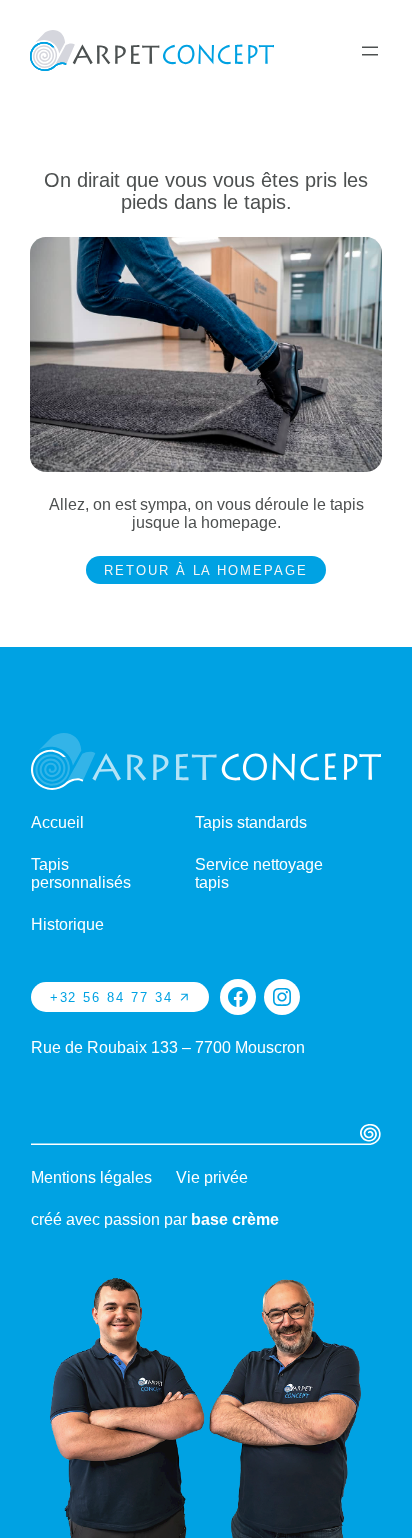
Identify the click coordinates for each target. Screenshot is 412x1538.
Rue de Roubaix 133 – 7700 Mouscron (168, 1047)
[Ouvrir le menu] (370, 51)
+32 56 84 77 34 (111, 997)
